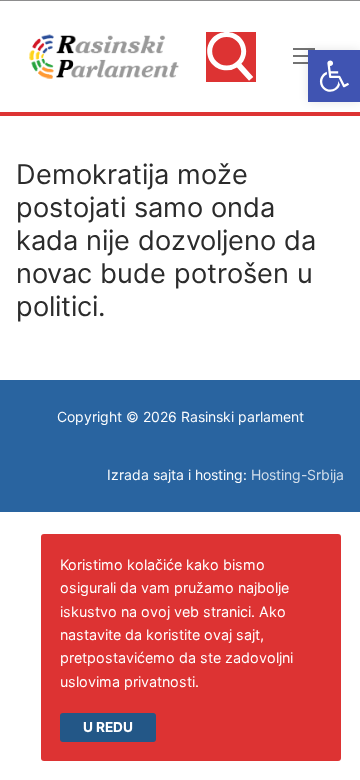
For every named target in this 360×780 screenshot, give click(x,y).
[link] (334, 76)
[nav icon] (304, 57)
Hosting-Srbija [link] (297, 474)
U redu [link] (108, 727)
